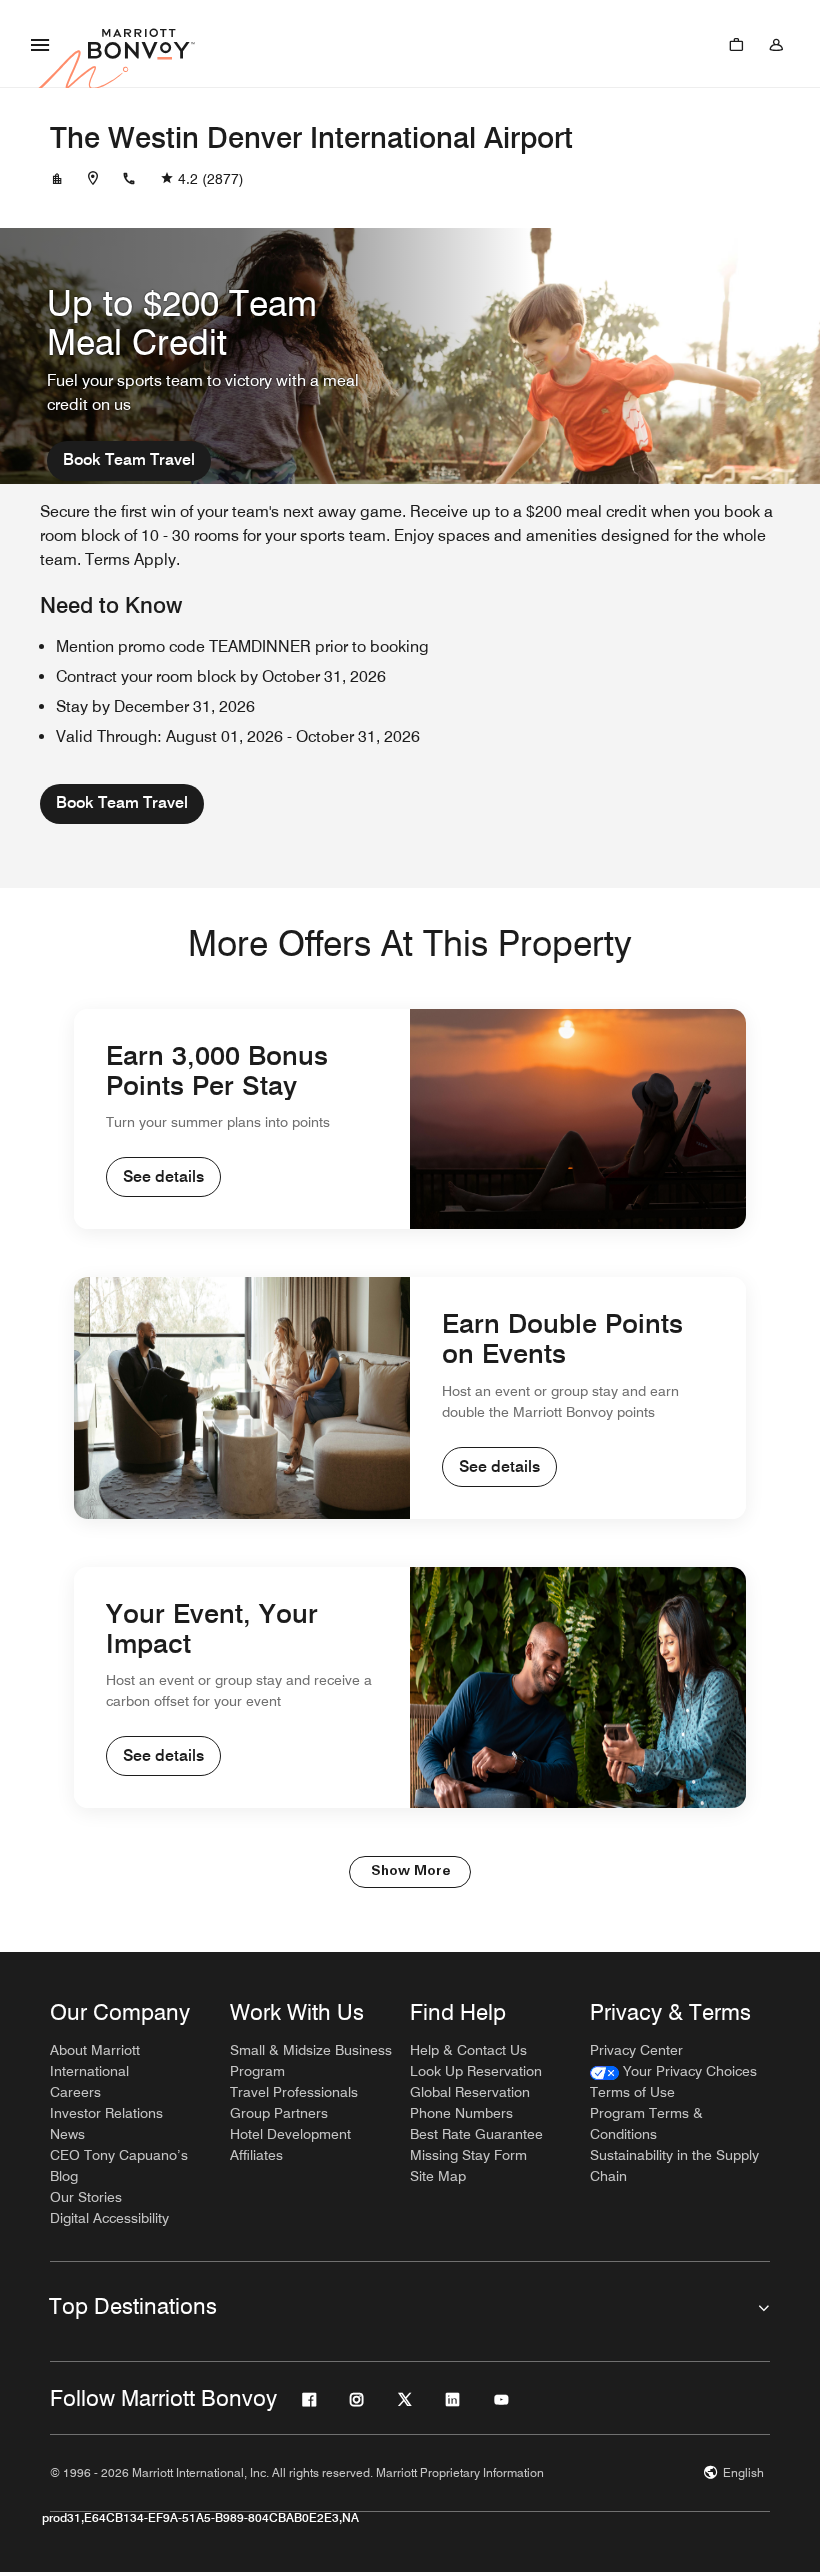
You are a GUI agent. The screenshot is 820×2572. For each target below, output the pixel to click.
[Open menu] (40, 44)
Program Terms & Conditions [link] (646, 2123)
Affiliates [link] (256, 2155)
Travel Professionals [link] (294, 2092)
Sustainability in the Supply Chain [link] (674, 2165)
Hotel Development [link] (290, 2134)
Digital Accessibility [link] (109, 2218)
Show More (410, 1871)
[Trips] (736, 44)
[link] (673, 2071)
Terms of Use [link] (632, 2092)
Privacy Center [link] (636, 2050)
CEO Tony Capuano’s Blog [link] (119, 2165)
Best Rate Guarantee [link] (476, 2134)
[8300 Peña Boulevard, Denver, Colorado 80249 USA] (93, 179)
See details (163, 1176)
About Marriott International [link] (95, 2060)
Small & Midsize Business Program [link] (311, 2060)
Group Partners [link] (279, 2113)
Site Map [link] (438, 2176)
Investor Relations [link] (106, 2113)
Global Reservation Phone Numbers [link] (470, 2102)
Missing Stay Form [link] (468, 2155)
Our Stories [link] (86, 2197)
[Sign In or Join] (776, 44)
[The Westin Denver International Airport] (57, 179)
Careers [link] (75, 2092)
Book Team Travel (129, 459)
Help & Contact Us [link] (468, 2050)
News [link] (67, 2134)
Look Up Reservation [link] (476, 2071)
